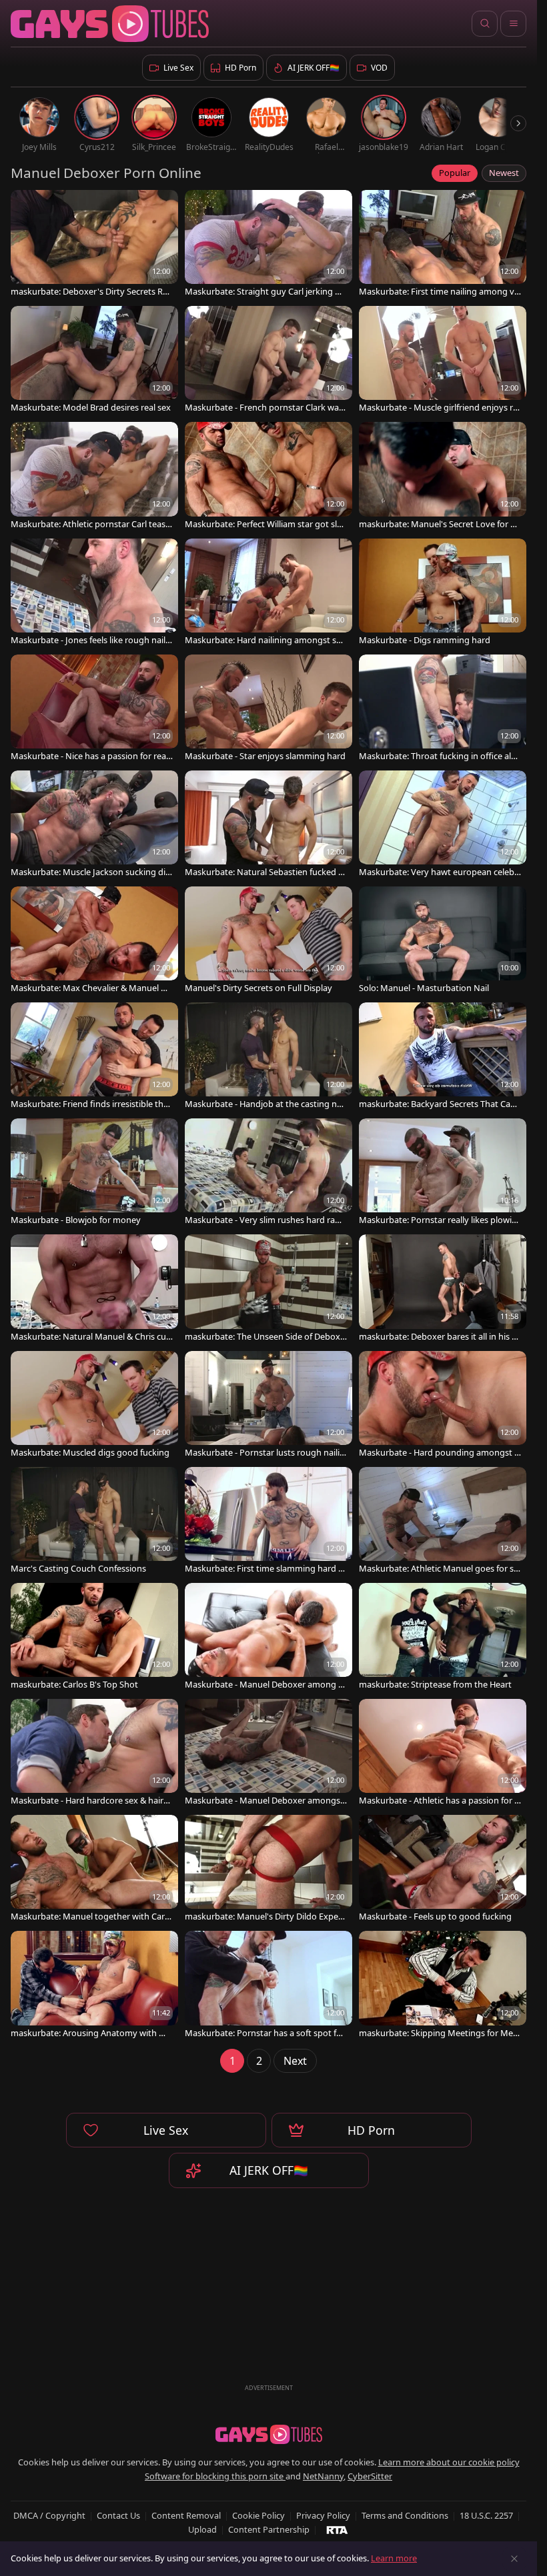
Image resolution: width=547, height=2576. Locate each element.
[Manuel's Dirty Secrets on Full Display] (268, 941)
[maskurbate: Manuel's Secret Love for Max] (443, 477)
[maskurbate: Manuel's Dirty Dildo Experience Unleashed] (268, 1870)
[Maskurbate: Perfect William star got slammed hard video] (268, 477)
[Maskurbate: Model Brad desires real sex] (94, 361)
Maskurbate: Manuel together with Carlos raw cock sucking (91, 1917)
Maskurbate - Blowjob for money (76, 1220)
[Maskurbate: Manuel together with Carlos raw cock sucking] (94, 1870)
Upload (202, 2529)
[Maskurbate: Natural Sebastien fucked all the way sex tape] (268, 825)
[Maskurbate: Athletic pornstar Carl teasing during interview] (94, 477)
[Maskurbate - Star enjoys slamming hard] (268, 709)
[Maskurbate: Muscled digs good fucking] (94, 1406)
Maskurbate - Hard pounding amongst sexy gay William (439, 1453)
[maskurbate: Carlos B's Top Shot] (94, 1638)
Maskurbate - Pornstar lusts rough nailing (265, 1453)
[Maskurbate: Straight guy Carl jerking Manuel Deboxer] (268, 245)
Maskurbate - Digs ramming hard (425, 640)
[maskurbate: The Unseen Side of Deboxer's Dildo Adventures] (268, 1289)
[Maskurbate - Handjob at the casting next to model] (268, 1057)
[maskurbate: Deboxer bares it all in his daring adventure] (443, 1289)
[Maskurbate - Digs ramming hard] (443, 593)
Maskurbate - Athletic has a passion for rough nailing (438, 1801)
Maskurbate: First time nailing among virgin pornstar (439, 292)
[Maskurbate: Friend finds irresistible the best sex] (94, 1057)
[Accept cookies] (514, 2559)
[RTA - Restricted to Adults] (337, 2529)
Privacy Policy (323, 2515)
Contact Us (118, 2515)
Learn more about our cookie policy (449, 2462)
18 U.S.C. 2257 (486, 2515)
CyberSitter (370, 2476)
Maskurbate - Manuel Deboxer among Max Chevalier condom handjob (265, 1685)
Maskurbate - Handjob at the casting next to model (265, 1104)
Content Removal (186, 2515)
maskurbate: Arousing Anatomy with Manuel (91, 2033)
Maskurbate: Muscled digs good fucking (90, 1453)
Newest (504, 173)
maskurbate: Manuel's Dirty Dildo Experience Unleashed (264, 1917)
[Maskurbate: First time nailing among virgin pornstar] (443, 245)
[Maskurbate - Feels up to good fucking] (443, 1870)
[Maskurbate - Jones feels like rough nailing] (94, 593)
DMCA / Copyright (49, 2515)
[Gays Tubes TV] (269, 2435)
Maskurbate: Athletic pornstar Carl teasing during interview (92, 524)
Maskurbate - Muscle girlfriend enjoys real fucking (438, 408)
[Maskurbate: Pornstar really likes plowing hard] (443, 1173)
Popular (455, 173)
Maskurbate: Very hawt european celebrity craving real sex (439, 872)
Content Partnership (269, 2529)
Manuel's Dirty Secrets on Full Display (258, 988)
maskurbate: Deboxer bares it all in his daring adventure (438, 1337)
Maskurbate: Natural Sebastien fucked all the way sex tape (266, 872)
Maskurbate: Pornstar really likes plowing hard (438, 1220)
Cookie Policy (258, 2515)
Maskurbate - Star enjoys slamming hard (265, 756)
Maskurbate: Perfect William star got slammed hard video (263, 524)
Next (295, 2061)
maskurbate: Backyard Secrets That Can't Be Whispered (440, 1104)
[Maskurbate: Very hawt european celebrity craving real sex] (443, 825)
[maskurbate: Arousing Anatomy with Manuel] (94, 1985)
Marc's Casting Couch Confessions (78, 1569)
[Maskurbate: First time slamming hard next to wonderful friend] (268, 1522)
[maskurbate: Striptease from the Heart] (443, 1638)
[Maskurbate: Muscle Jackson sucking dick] (94, 825)
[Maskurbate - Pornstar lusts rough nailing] (268, 1406)
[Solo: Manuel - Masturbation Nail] (443, 941)
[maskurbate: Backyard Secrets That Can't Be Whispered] (443, 1057)
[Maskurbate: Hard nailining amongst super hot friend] (268, 593)
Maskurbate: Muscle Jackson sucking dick (90, 872)
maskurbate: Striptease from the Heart (435, 1685)
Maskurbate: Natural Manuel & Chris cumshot (88, 1337)
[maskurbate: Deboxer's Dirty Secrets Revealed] (94, 245)
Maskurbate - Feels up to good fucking (435, 1917)
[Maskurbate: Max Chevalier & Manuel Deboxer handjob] (94, 941)
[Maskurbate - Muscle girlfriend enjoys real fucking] (443, 361)
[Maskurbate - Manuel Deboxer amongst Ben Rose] (268, 1754)
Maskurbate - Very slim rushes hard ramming (264, 1220)
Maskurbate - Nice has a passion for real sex (89, 756)
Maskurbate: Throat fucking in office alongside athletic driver (438, 756)
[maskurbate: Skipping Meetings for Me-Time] (443, 1985)
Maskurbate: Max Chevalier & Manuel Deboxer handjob (91, 988)
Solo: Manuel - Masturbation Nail (424, 988)
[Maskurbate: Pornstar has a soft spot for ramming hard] (268, 1985)
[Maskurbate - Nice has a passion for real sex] (94, 709)
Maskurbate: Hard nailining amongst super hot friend (266, 640)
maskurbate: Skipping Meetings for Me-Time (439, 2033)
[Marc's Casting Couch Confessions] (94, 1522)
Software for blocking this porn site (215, 2476)
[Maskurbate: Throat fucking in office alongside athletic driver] (443, 709)
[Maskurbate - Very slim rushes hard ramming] (268, 1173)
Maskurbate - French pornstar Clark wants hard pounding (264, 408)
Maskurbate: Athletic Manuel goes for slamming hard (440, 1569)
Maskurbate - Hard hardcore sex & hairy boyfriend (89, 1801)
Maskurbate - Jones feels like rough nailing (92, 640)
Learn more (394, 2558)
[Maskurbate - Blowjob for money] (94, 1173)
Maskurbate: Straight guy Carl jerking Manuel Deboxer (264, 292)
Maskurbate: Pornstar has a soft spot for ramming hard (265, 2033)
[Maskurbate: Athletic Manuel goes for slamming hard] (443, 1522)
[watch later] (27, 206)
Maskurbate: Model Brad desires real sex (91, 408)
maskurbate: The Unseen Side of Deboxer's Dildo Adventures (265, 1337)
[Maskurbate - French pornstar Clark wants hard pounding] (268, 361)
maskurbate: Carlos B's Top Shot (74, 1685)
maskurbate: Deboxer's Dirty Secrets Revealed (91, 292)
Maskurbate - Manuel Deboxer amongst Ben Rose (264, 1801)
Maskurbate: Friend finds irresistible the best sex (89, 1104)
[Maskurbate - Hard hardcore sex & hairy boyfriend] (94, 1754)
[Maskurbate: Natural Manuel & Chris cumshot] (94, 1289)
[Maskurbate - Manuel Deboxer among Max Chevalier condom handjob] (268, 1638)
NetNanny (323, 2476)
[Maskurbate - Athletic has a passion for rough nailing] (443, 1754)
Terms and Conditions (405, 2515)
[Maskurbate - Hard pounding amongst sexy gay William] (443, 1406)
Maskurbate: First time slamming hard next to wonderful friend (264, 1569)
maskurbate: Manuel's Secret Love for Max (439, 524)
